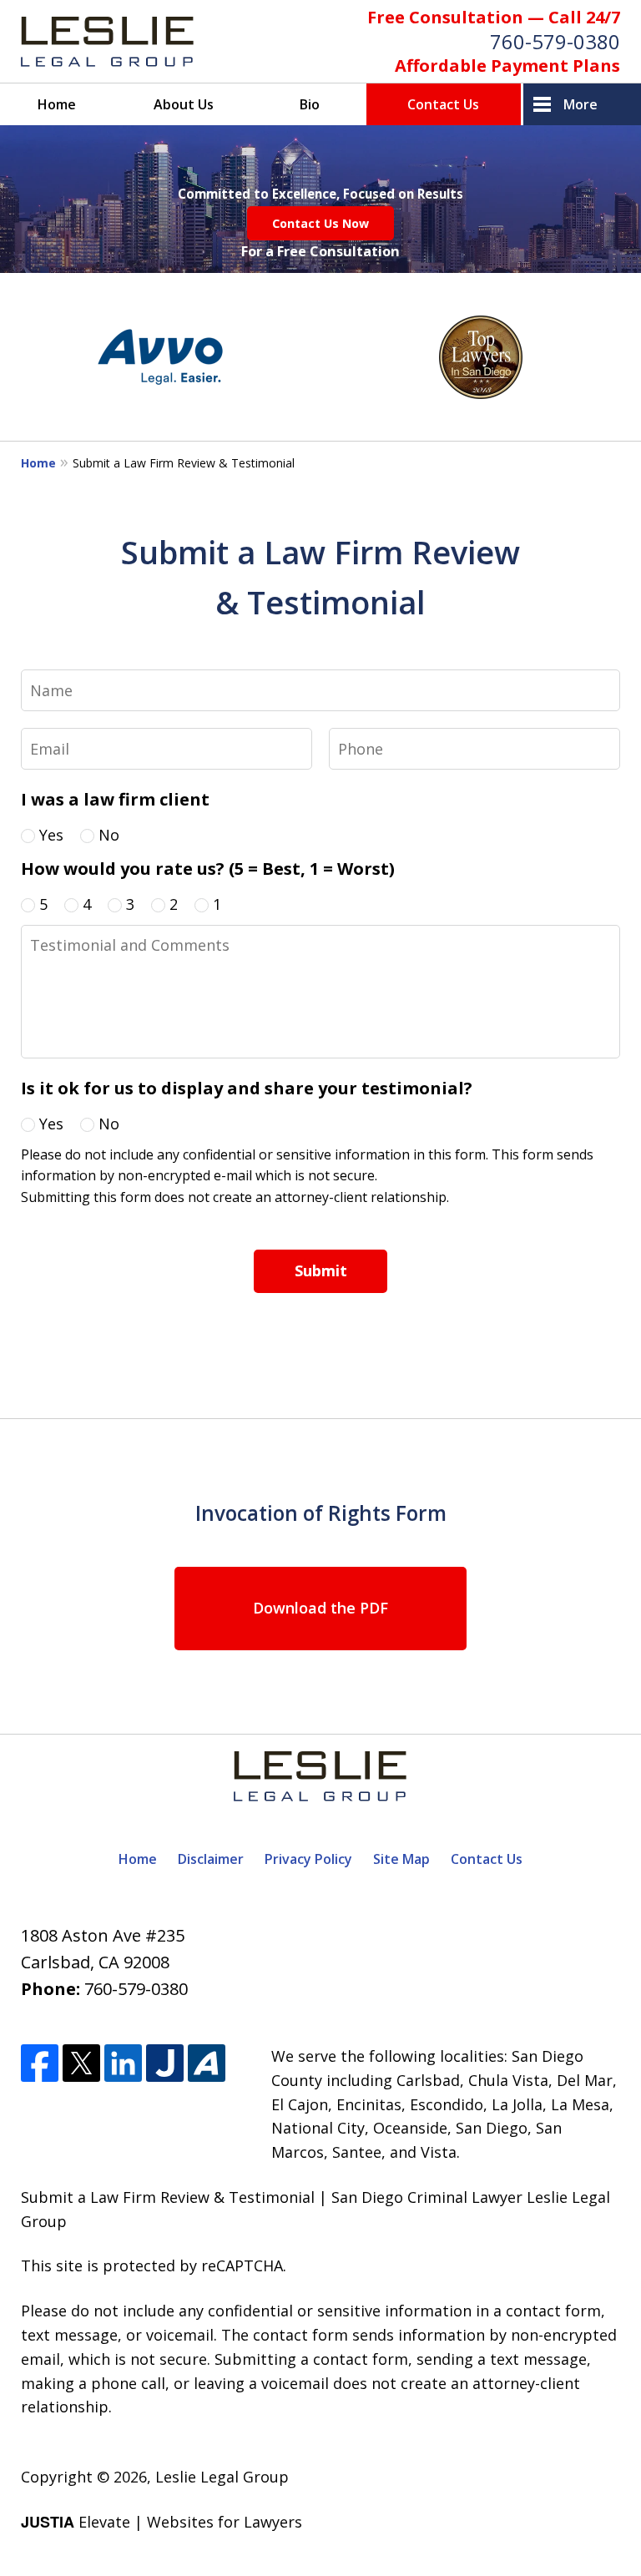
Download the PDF (320, 1608)
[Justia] (165, 2063)
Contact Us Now (320, 223)
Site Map (401, 1859)
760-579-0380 (555, 41)
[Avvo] (207, 2063)
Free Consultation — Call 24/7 (494, 17)
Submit (321, 1270)
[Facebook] (40, 2063)
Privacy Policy (308, 1859)
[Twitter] (81, 2063)
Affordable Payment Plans (507, 66)
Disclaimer (211, 1859)
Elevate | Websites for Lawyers (162, 2522)
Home (57, 104)
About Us (184, 104)
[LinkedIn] (123, 2063)
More (580, 104)
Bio (310, 104)
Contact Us (443, 104)
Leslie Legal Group (222, 2477)
